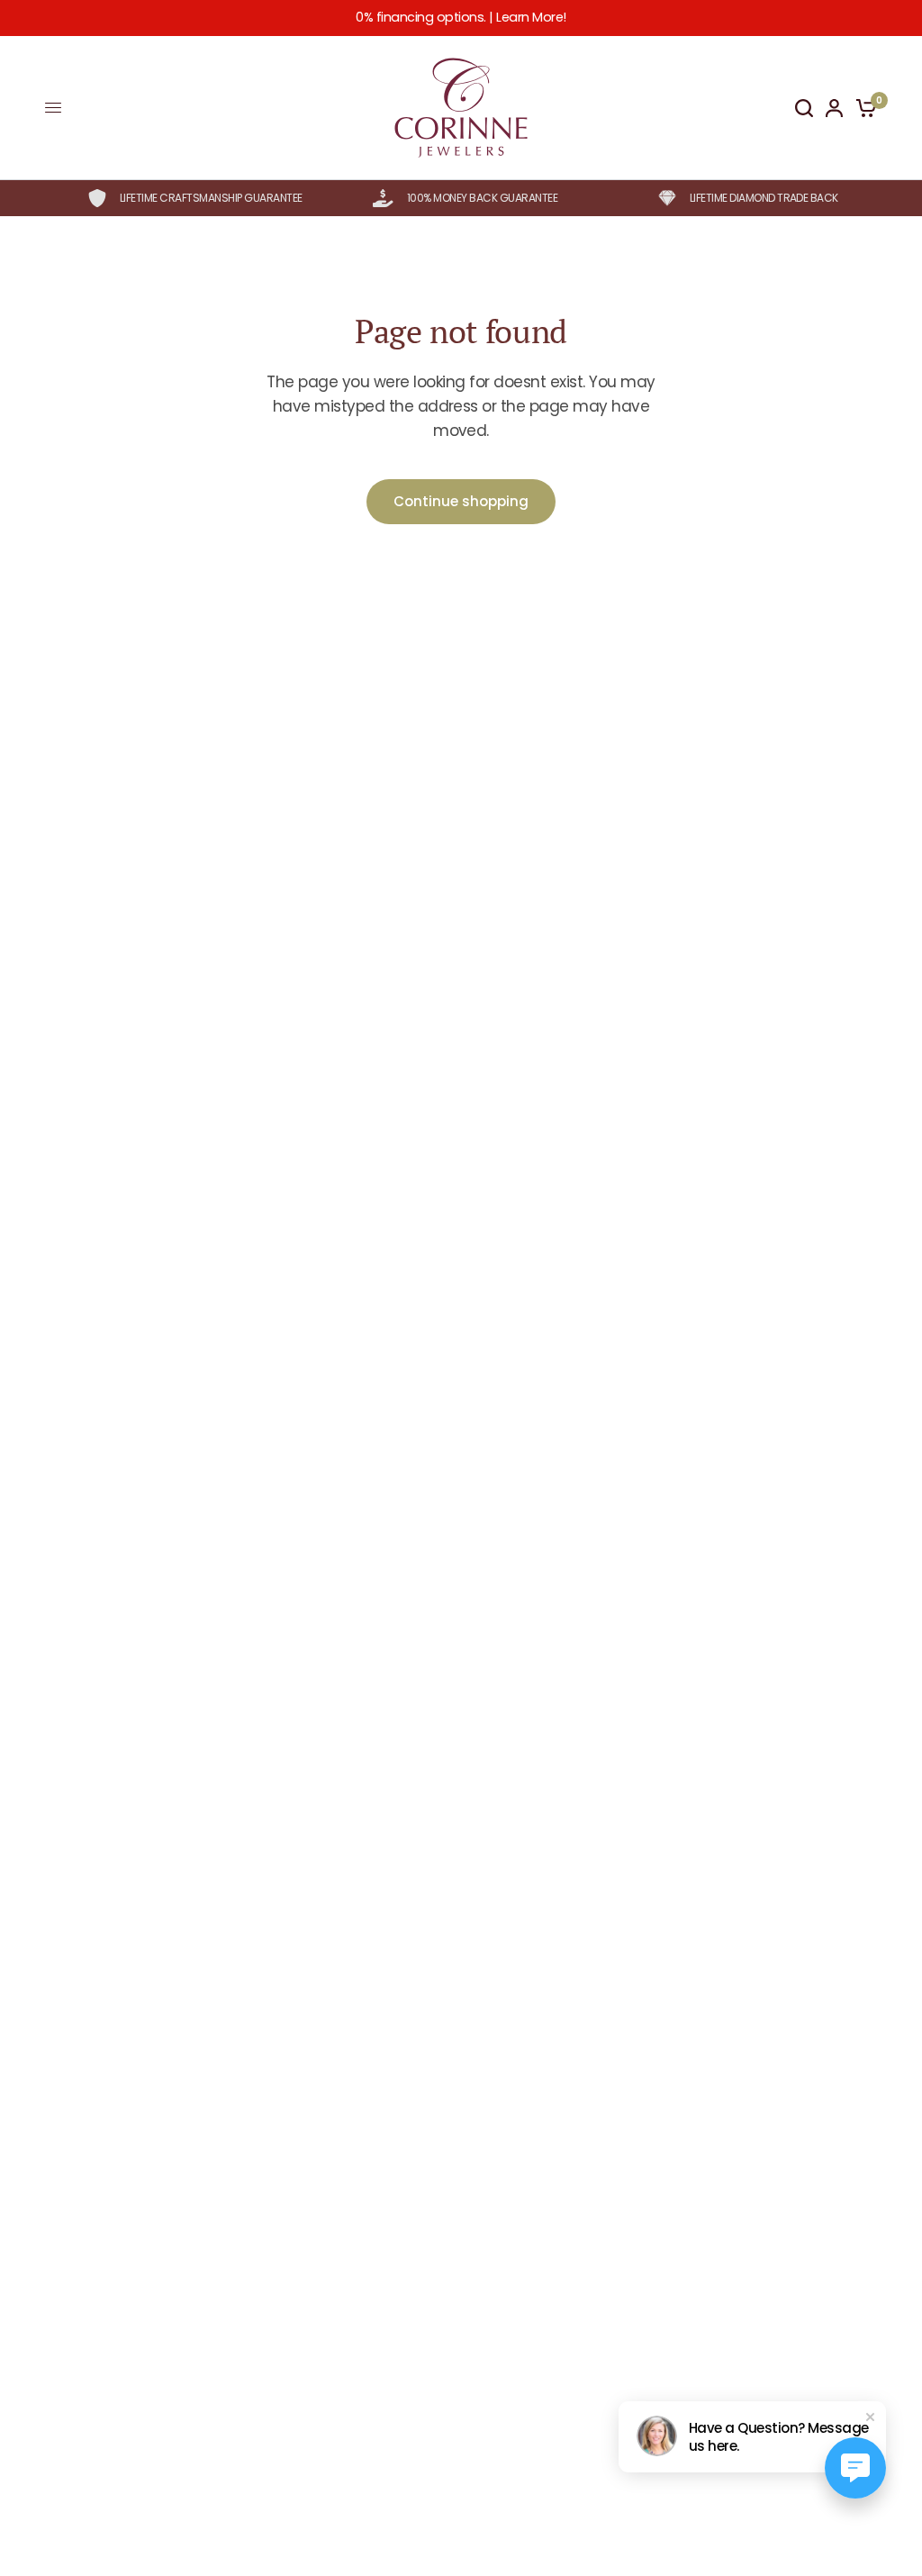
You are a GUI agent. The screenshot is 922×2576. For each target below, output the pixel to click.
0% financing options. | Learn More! (461, 17)
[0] (863, 108)
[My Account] (834, 108)
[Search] (804, 108)
